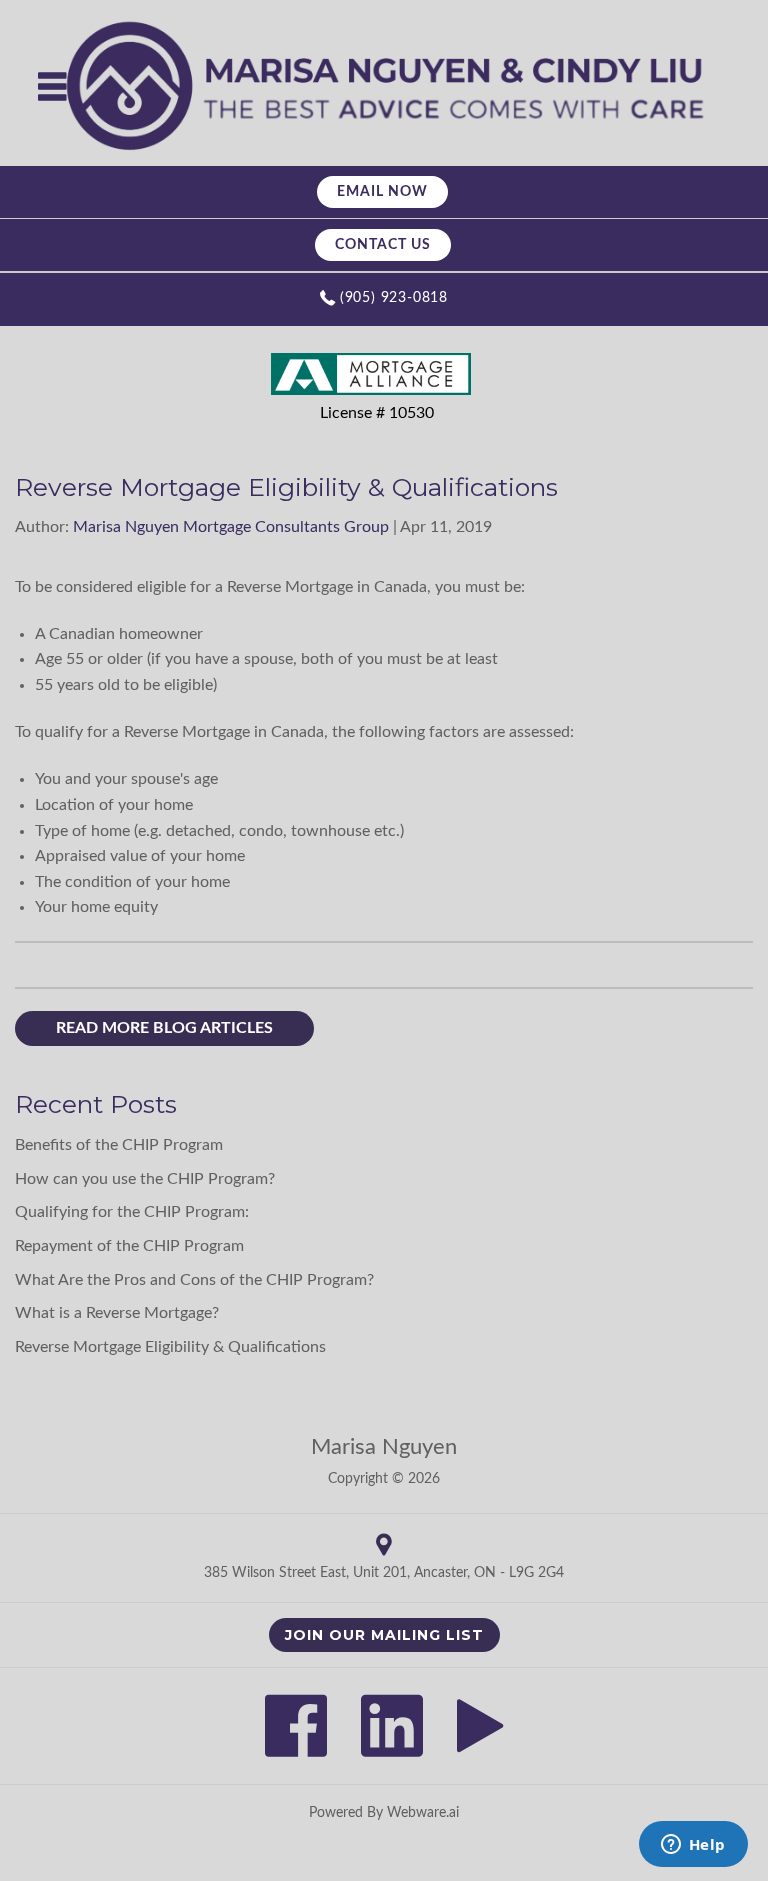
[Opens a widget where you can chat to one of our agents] (693, 1846)
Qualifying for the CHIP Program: (132, 1212)
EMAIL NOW (382, 192)
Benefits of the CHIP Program (119, 1145)
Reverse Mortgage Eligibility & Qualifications (170, 1347)
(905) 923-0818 (394, 298)
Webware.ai (423, 1813)
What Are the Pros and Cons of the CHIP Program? (194, 1280)
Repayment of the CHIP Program (129, 1246)
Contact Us (383, 245)
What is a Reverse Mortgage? (117, 1313)
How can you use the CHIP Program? (145, 1179)
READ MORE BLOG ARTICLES (164, 1028)
